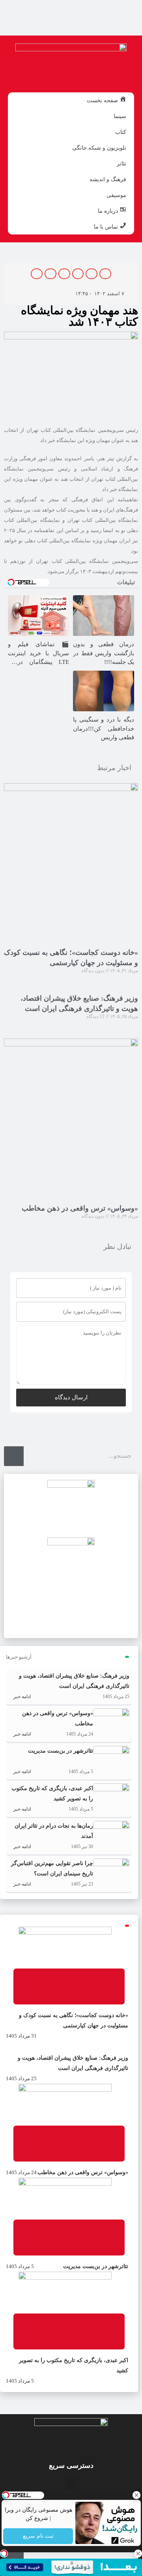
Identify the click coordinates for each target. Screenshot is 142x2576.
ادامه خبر (21, 1697)
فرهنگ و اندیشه (108, 179)
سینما (120, 116)
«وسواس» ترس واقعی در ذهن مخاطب (80, 1208)
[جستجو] (14, 1456)
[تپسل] (4, 2554)
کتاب (121, 132)
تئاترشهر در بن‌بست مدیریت (61, 1751)
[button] (105, 274)
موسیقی (116, 195)
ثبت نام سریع (38, 2536)
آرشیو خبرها (19, 1657)
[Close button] (136, 2495)
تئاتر (121, 163)
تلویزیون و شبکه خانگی (99, 148)
